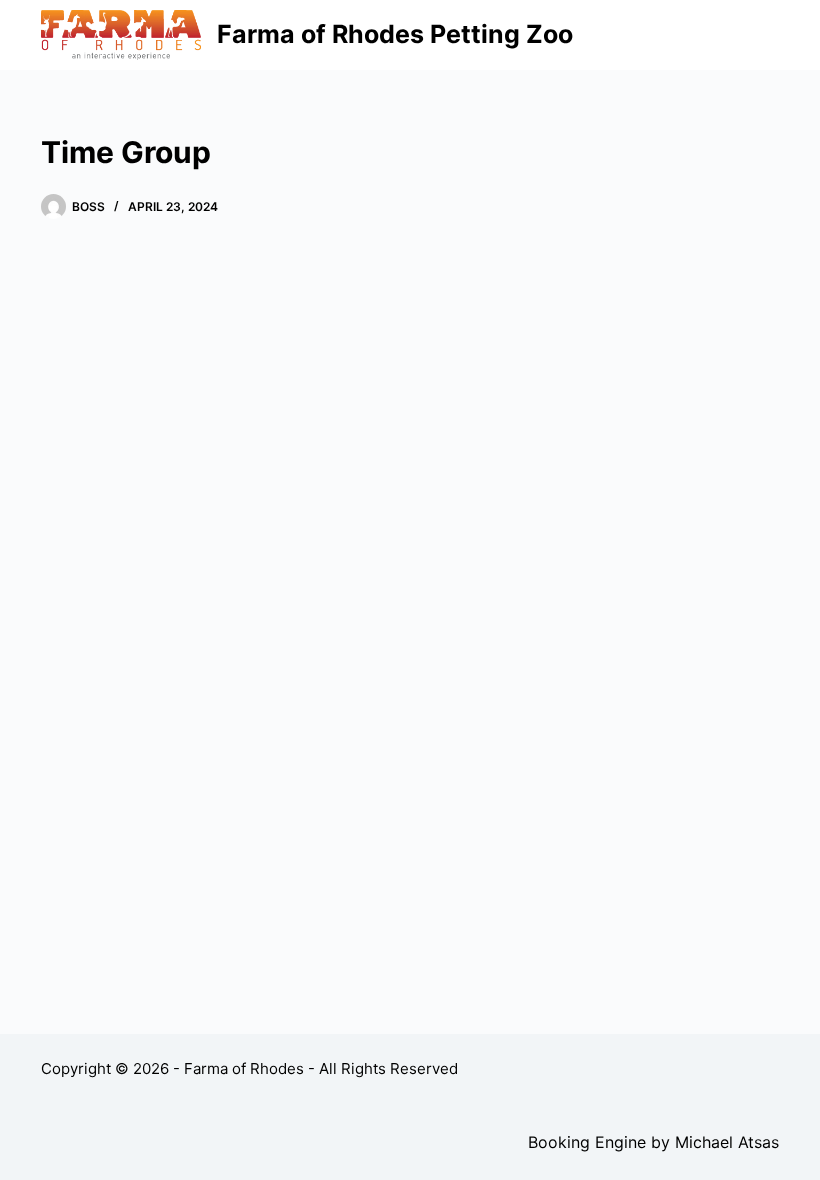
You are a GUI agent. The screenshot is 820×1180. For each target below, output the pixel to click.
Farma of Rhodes (244, 1068)
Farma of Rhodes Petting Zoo (395, 34)
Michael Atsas (727, 1142)
